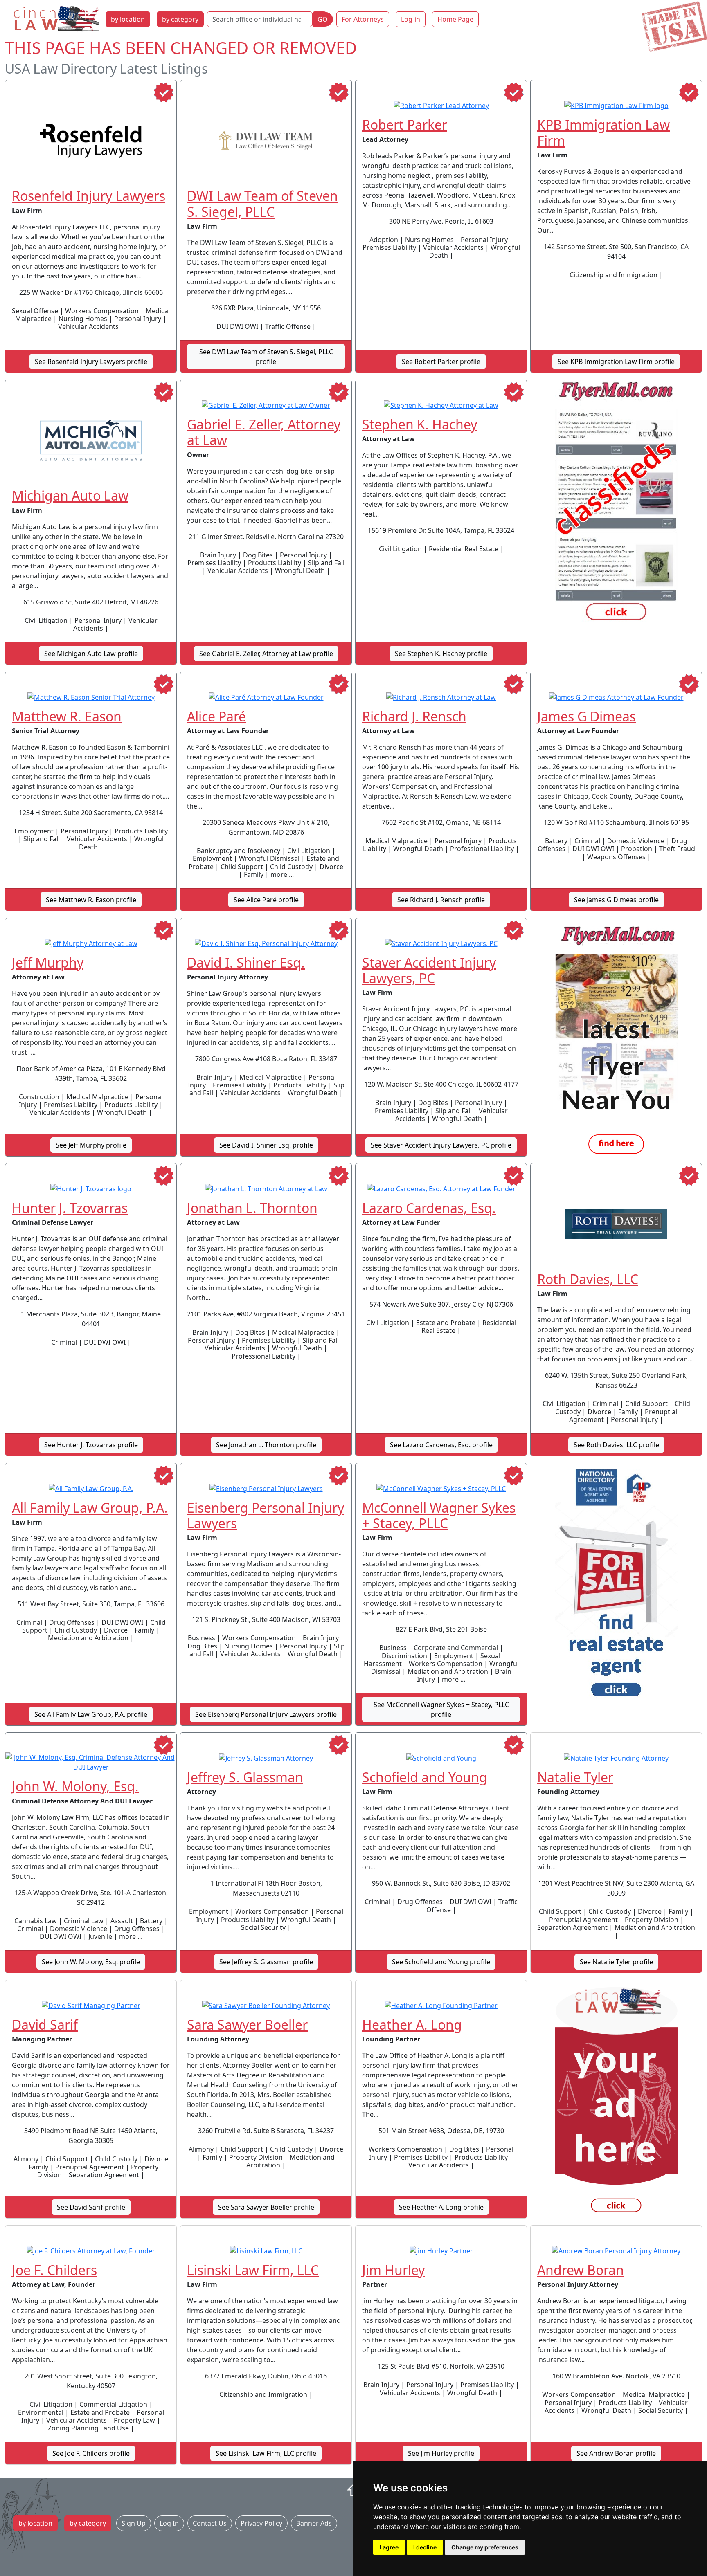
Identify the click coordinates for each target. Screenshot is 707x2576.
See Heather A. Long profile (441, 2207)
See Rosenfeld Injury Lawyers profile (91, 362)
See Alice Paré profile (266, 900)
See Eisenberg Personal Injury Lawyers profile (266, 1714)
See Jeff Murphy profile (91, 1145)
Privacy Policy (261, 2523)
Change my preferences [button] (485, 2547)
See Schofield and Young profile (441, 1962)
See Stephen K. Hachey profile (441, 654)
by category (180, 19)
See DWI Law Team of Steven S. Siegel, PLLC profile (266, 357)
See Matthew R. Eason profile (91, 900)
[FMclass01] (616, 502)
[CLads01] (616, 2102)
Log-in (411, 19)
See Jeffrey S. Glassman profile (266, 1962)
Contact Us (210, 2523)
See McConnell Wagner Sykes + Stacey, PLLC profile (441, 1709)
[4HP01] (616, 1586)
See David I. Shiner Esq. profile (266, 1145)
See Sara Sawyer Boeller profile (266, 2207)
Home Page (455, 19)
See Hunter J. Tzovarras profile (91, 1445)
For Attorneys (363, 19)
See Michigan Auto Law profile (91, 654)
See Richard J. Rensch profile (441, 900)
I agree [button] (389, 2547)
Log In (169, 2523)
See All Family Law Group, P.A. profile (91, 1714)
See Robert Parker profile (441, 362)
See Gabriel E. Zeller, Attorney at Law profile (266, 654)
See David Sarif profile (91, 2207)
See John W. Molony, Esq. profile (91, 1962)
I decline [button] (425, 2547)
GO (323, 19)
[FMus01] (616, 1040)
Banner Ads (314, 2523)
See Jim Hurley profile (441, 2453)
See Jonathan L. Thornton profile (266, 1445)
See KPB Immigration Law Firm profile (616, 362)
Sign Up (134, 2523)
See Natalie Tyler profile (616, 1962)
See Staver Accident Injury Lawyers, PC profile (441, 1145)
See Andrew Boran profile (616, 2453)
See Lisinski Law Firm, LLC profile (266, 2453)
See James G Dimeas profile (616, 900)
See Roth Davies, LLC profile (616, 1445)
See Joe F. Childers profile (91, 2453)
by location (128, 19)
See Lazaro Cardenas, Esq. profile (441, 1445)
